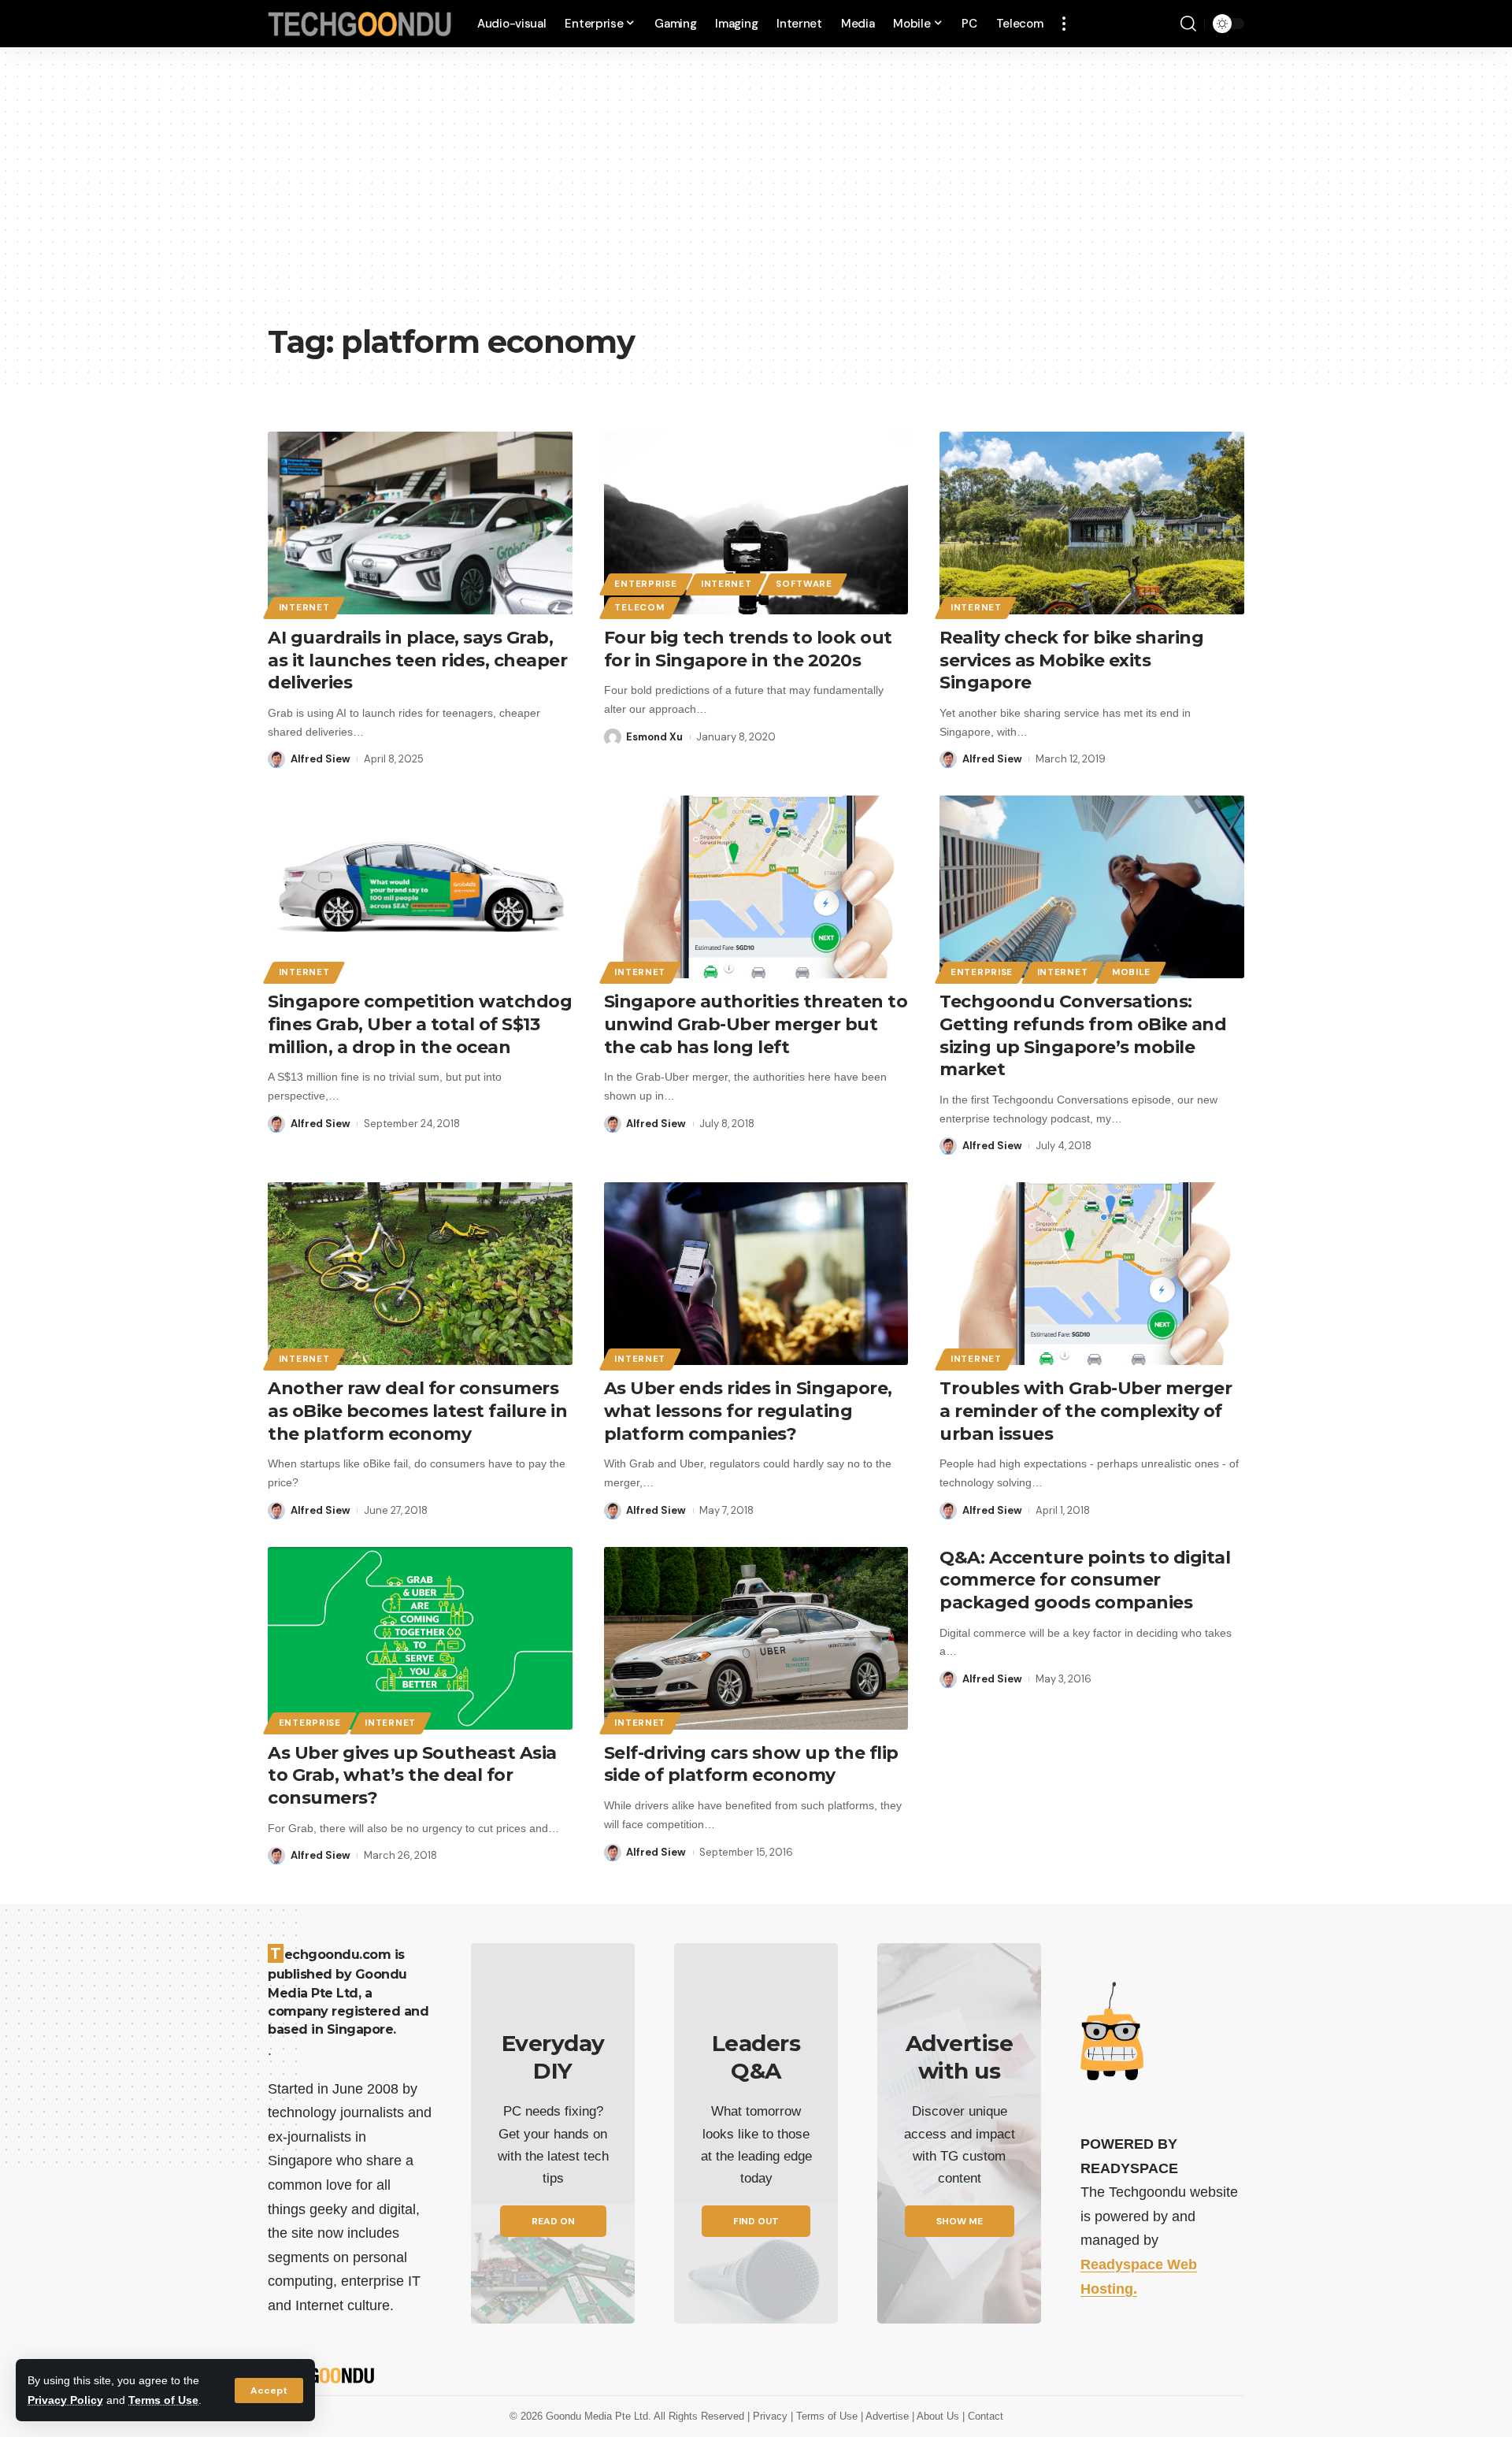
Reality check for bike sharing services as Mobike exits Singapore (1071, 660)
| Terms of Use (826, 2416)
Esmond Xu (654, 737)
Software (804, 584)
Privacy (772, 2416)
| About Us (937, 2416)
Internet (304, 608)
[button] (269, 2391)
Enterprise (645, 584)
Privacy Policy (65, 2400)
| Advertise (886, 2416)
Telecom (639, 608)
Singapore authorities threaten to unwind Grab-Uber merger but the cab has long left (756, 1024)
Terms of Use (163, 2400)
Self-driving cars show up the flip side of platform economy (751, 1764)
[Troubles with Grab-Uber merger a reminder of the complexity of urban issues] (1092, 1274)
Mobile (1131, 972)
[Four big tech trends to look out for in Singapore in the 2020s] (756, 523)
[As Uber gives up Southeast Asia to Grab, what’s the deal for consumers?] (420, 1638)
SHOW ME (960, 2221)
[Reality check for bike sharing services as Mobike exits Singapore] (1092, 523)
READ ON (553, 2221)
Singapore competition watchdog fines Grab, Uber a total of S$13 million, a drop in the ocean (420, 1024)
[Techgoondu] (360, 24)
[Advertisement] (756, 197)
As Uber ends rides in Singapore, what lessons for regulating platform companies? (748, 1411)
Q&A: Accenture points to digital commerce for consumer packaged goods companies (1085, 1580)
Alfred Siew (321, 759)
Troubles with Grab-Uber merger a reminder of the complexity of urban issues (1086, 1411)
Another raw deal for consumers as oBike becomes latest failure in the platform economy (417, 1411)
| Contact (983, 2416)
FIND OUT (756, 2221)
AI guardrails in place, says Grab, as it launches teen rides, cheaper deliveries (417, 660)
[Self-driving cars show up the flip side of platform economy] (756, 1638)
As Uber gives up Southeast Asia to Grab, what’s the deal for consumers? (412, 1775)
